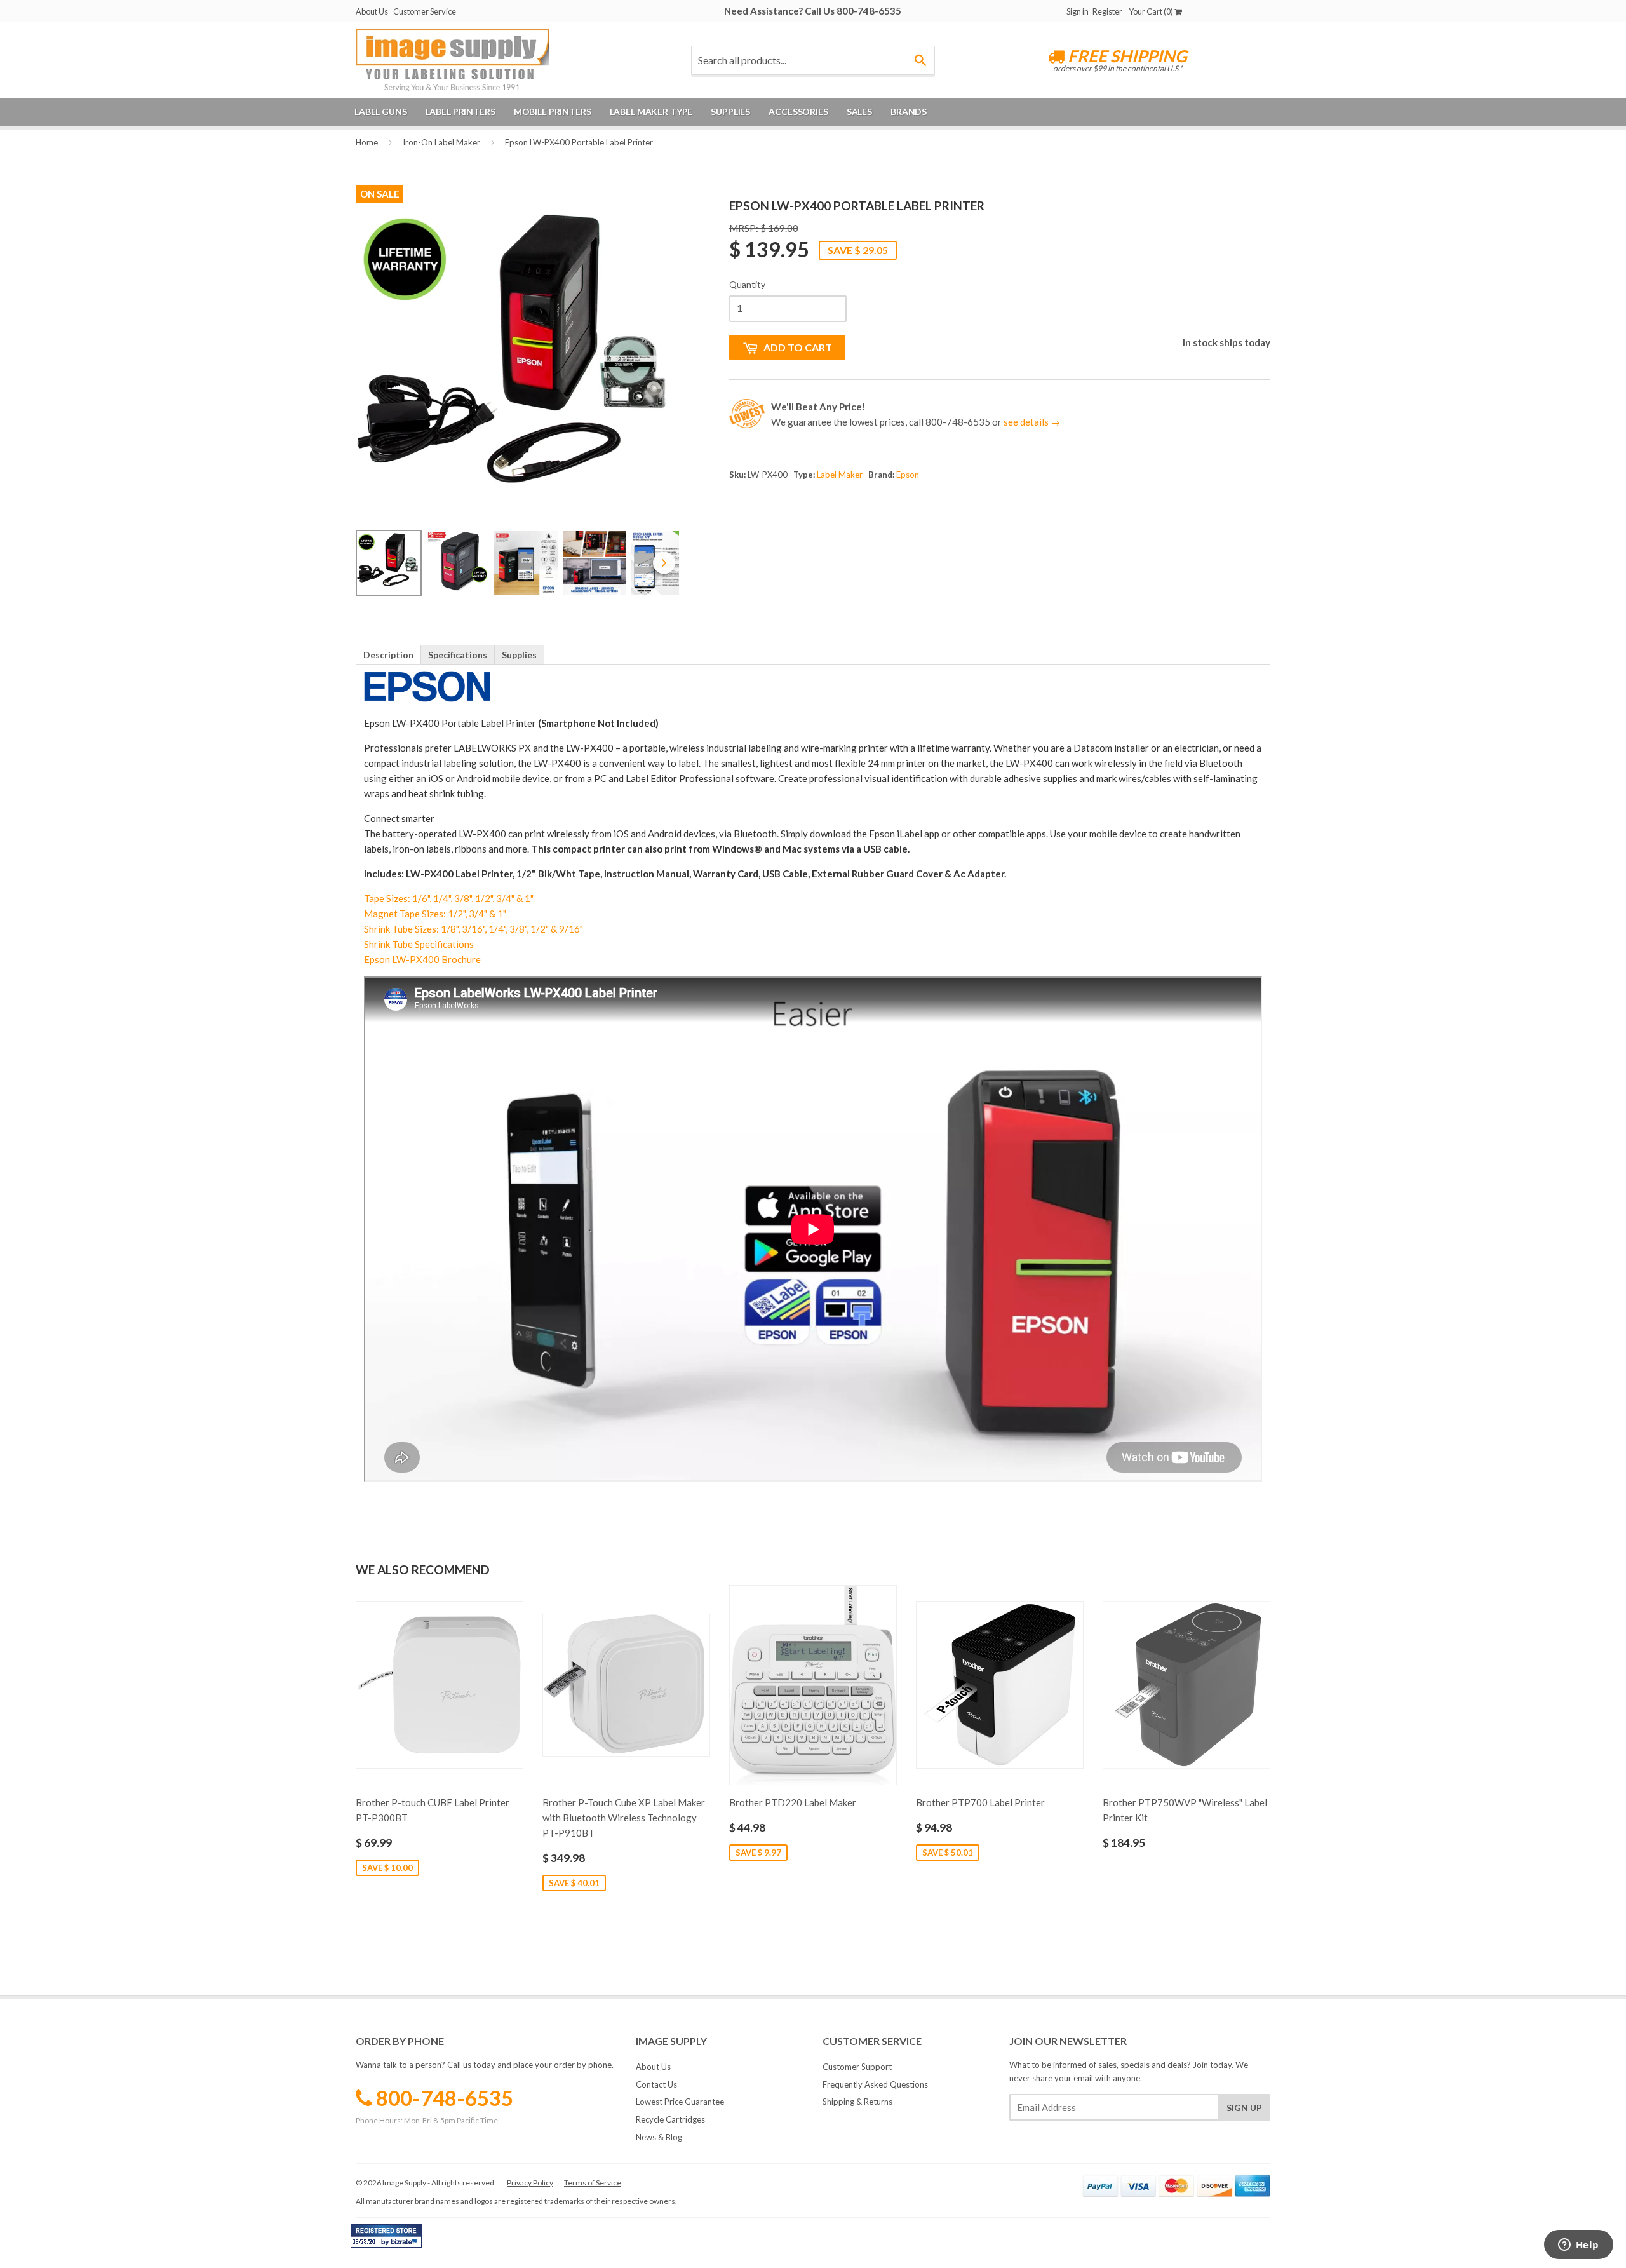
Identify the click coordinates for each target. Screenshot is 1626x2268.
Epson (908, 475)
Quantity (747, 284)
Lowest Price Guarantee (680, 2102)
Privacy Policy (530, 2183)
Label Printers (460, 111)
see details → (1032, 422)
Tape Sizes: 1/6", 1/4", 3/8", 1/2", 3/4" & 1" (449, 898)
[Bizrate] (406, 2244)
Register (1107, 11)
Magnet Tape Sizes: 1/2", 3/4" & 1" (435, 914)
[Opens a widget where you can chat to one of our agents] (1578, 2246)
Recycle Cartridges (670, 2119)
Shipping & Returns (857, 2102)
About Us (372, 11)
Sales (859, 111)
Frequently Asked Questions (875, 2084)
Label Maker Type (651, 111)
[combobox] (813, 60)
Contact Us (656, 2084)
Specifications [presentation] (458, 655)
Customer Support (857, 2067)
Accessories (798, 111)
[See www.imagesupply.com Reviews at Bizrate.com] (386, 2236)
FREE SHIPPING (1126, 56)
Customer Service (425, 11)
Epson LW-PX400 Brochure (422, 959)
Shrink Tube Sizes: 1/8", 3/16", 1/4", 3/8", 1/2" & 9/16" (474, 929)
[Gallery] (517, 401)
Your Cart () (1152, 11)
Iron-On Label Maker (441, 142)
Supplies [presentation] (519, 655)
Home (367, 142)
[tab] (388, 654)
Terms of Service (593, 2183)
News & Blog (659, 2137)
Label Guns (381, 111)
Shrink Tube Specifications (419, 944)
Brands (909, 111)
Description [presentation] (388, 655)
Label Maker (840, 475)
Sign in (1078, 11)
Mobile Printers (553, 111)
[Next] (661, 364)
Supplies (730, 111)
